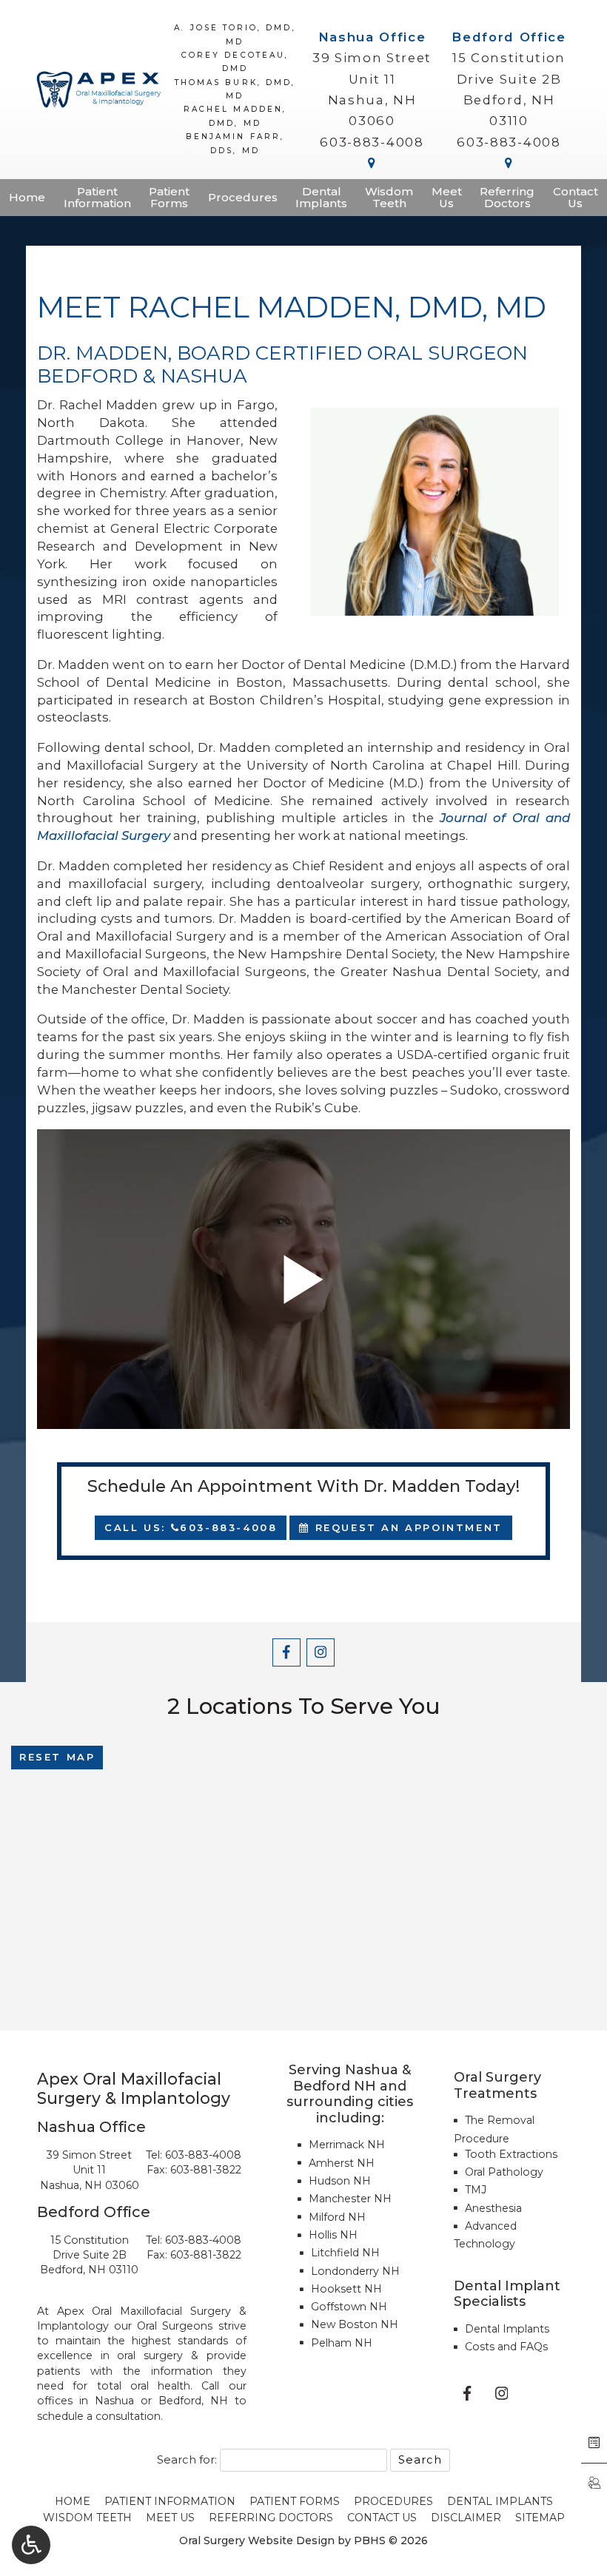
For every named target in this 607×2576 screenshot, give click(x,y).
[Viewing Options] (31, 2545)
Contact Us (382, 2518)
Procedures (243, 198)
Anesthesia (493, 2208)
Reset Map (57, 1757)
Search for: (187, 2460)
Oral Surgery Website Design (257, 2540)
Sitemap (540, 2518)
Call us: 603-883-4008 (191, 1527)
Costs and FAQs (506, 2347)
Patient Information (170, 2501)
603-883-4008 (372, 142)
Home (27, 198)
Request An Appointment (406, 1527)
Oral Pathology (504, 2172)
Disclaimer (466, 2518)
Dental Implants (507, 2329)
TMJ (476, 2190)
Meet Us (170, 2518)
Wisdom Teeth (87, 2518)
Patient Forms (295, 2501)
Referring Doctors (271, 2518)
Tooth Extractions (511, 2154)
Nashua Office (372, 37)
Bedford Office (509, 37)
